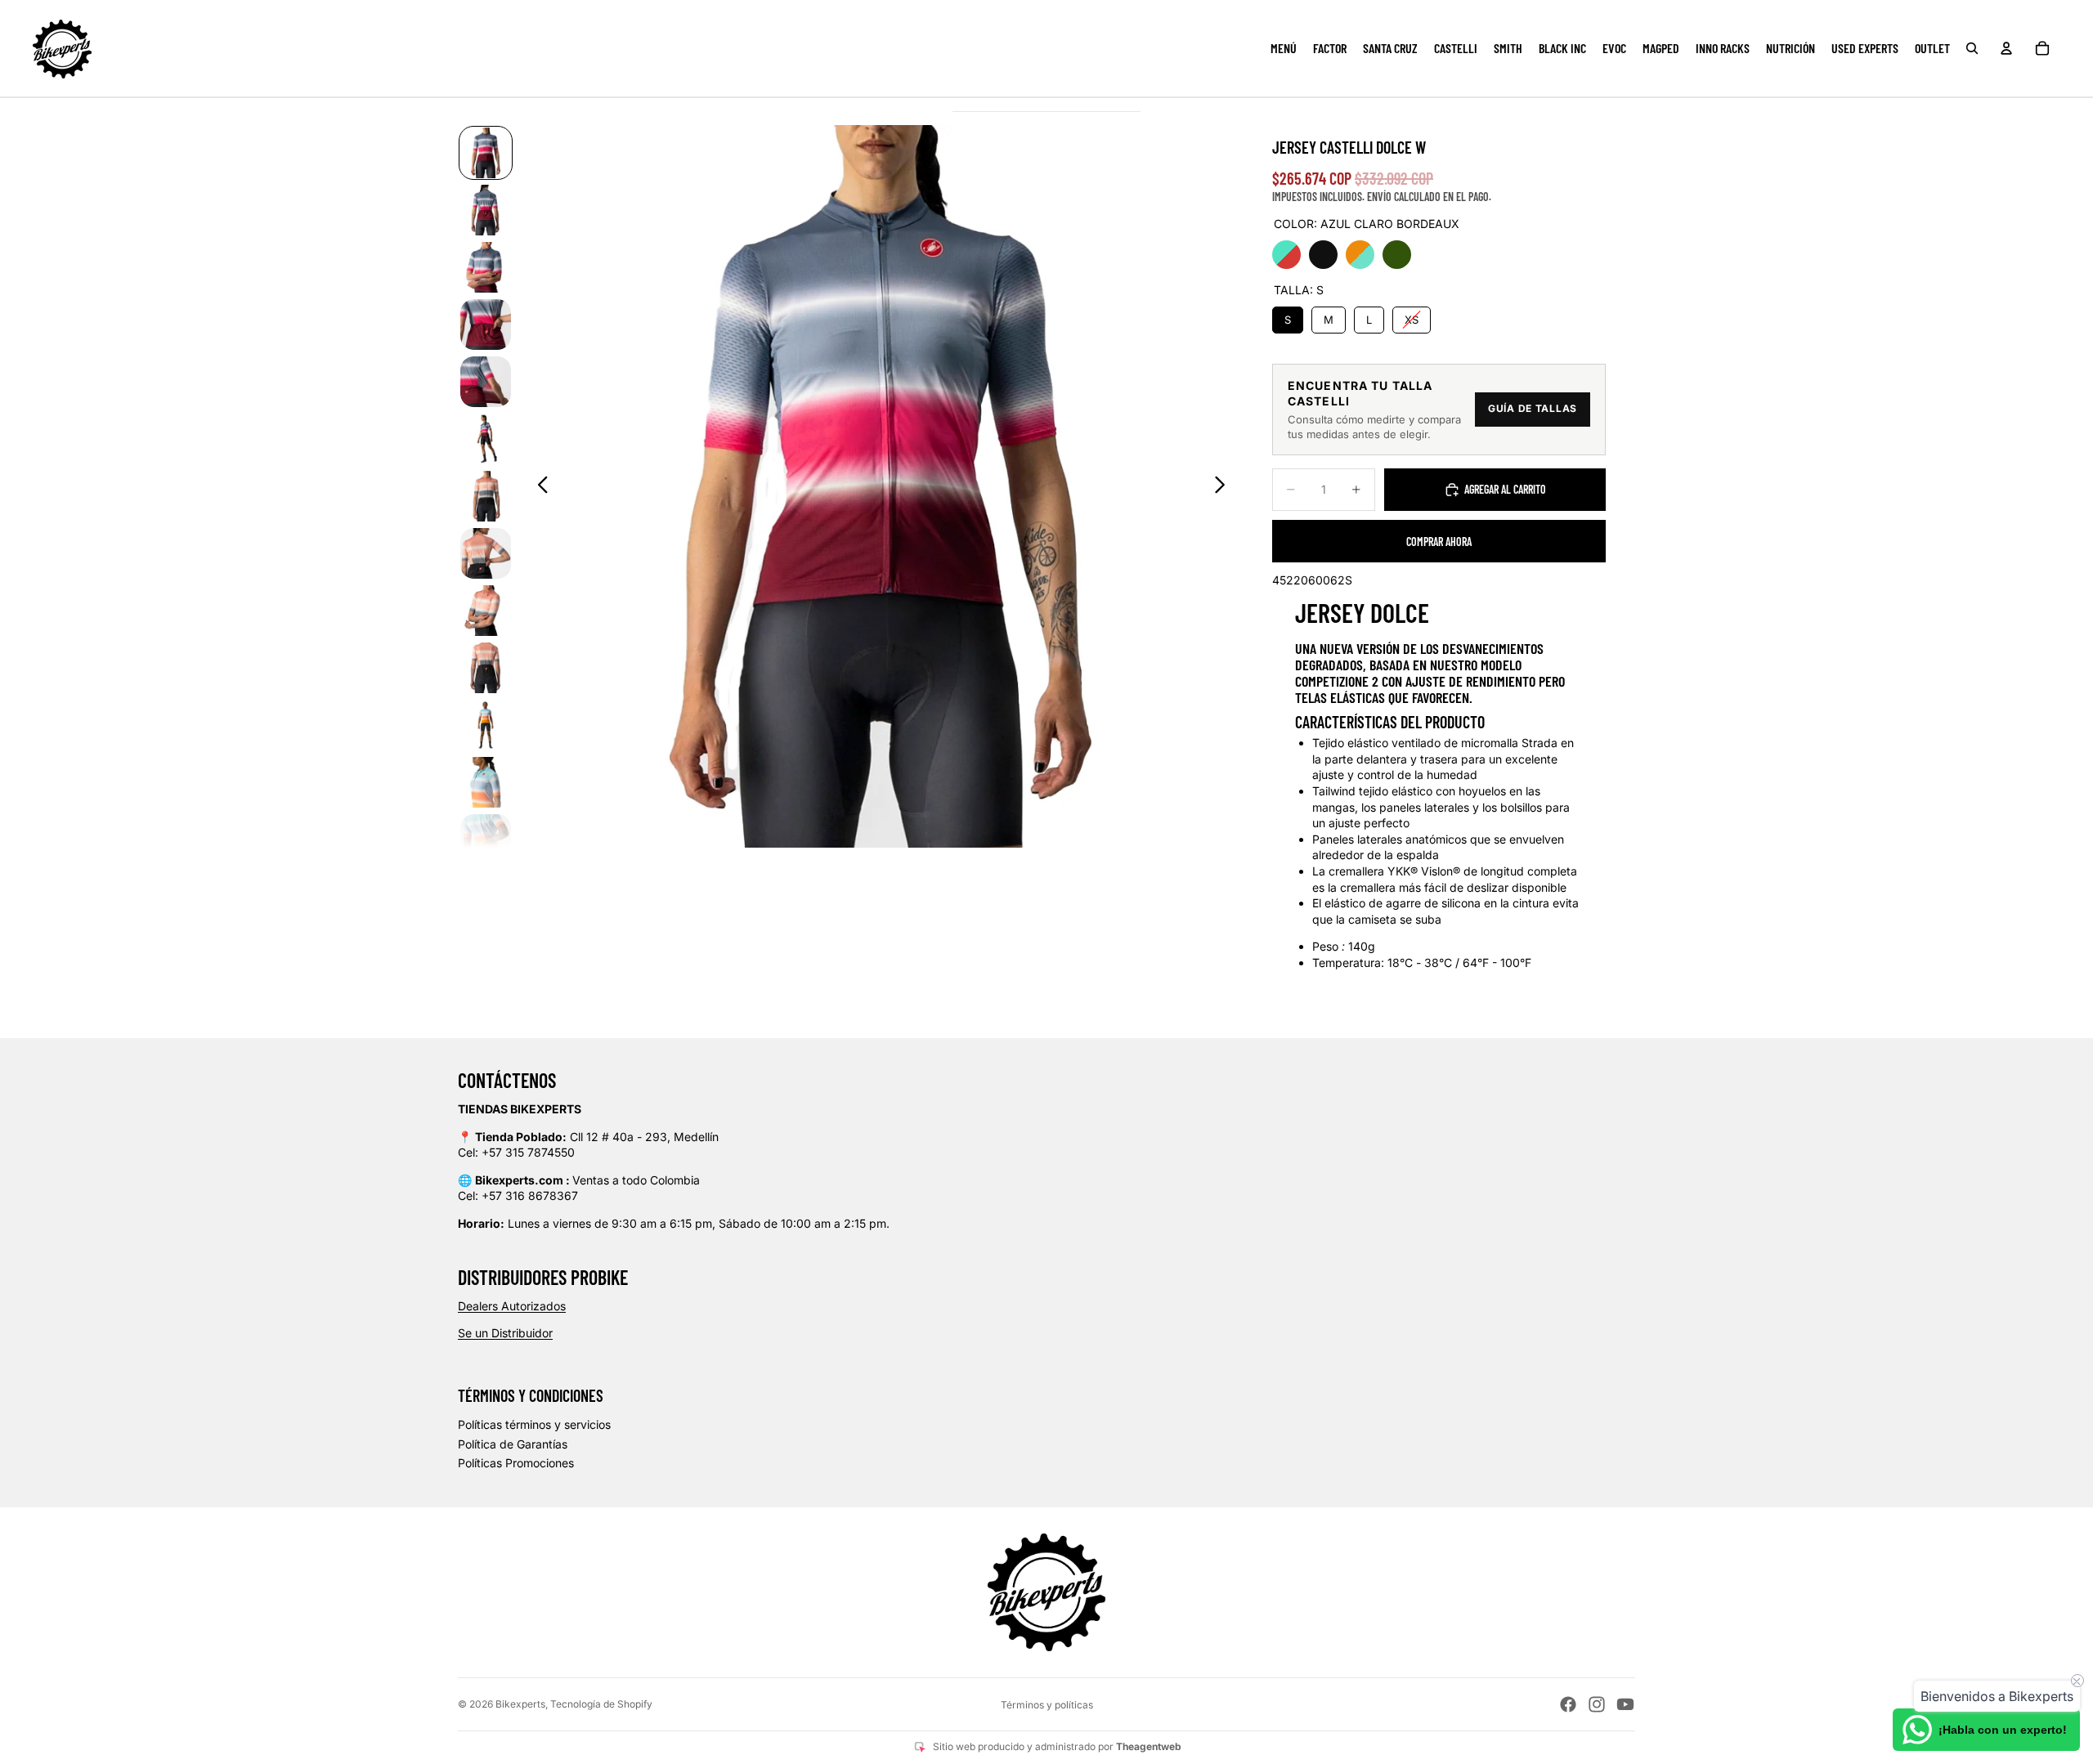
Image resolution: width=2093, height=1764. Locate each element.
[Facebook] (1568, 1704)
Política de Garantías (513, 1444)
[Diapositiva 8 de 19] (486, 553)
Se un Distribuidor (505, 1333)
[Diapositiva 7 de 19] (486, 496)
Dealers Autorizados (512, 1306)
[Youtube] (1625, 1704)
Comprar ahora (1439, 542)
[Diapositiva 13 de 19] (486, 839)
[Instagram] (1597, 1704)
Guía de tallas (1533, 408)
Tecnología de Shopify (601, 1704)
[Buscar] (1972, 48)
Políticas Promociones (516, 1463)
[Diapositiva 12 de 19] (486, 782)
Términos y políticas (1047, 1705)
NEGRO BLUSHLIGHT (1323, 255)
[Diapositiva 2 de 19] (486, 210)
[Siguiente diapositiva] (1224, 486)
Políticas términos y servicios (534, 1424)
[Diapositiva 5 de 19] (486, 382)
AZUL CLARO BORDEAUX (1286, 255)
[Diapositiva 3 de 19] (486, 267)
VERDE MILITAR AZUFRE (1397, 255)
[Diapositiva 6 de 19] (486, 439)
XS (1412, 316)
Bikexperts (520, 1704)
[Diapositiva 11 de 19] (486, 725)
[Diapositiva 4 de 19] (486, 325)
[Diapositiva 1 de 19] (486, 153)
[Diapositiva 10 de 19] (486, 668)
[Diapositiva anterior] (538, 486)
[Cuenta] (2006, 48)
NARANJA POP (1360, 255)
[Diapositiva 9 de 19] (486, 611)
